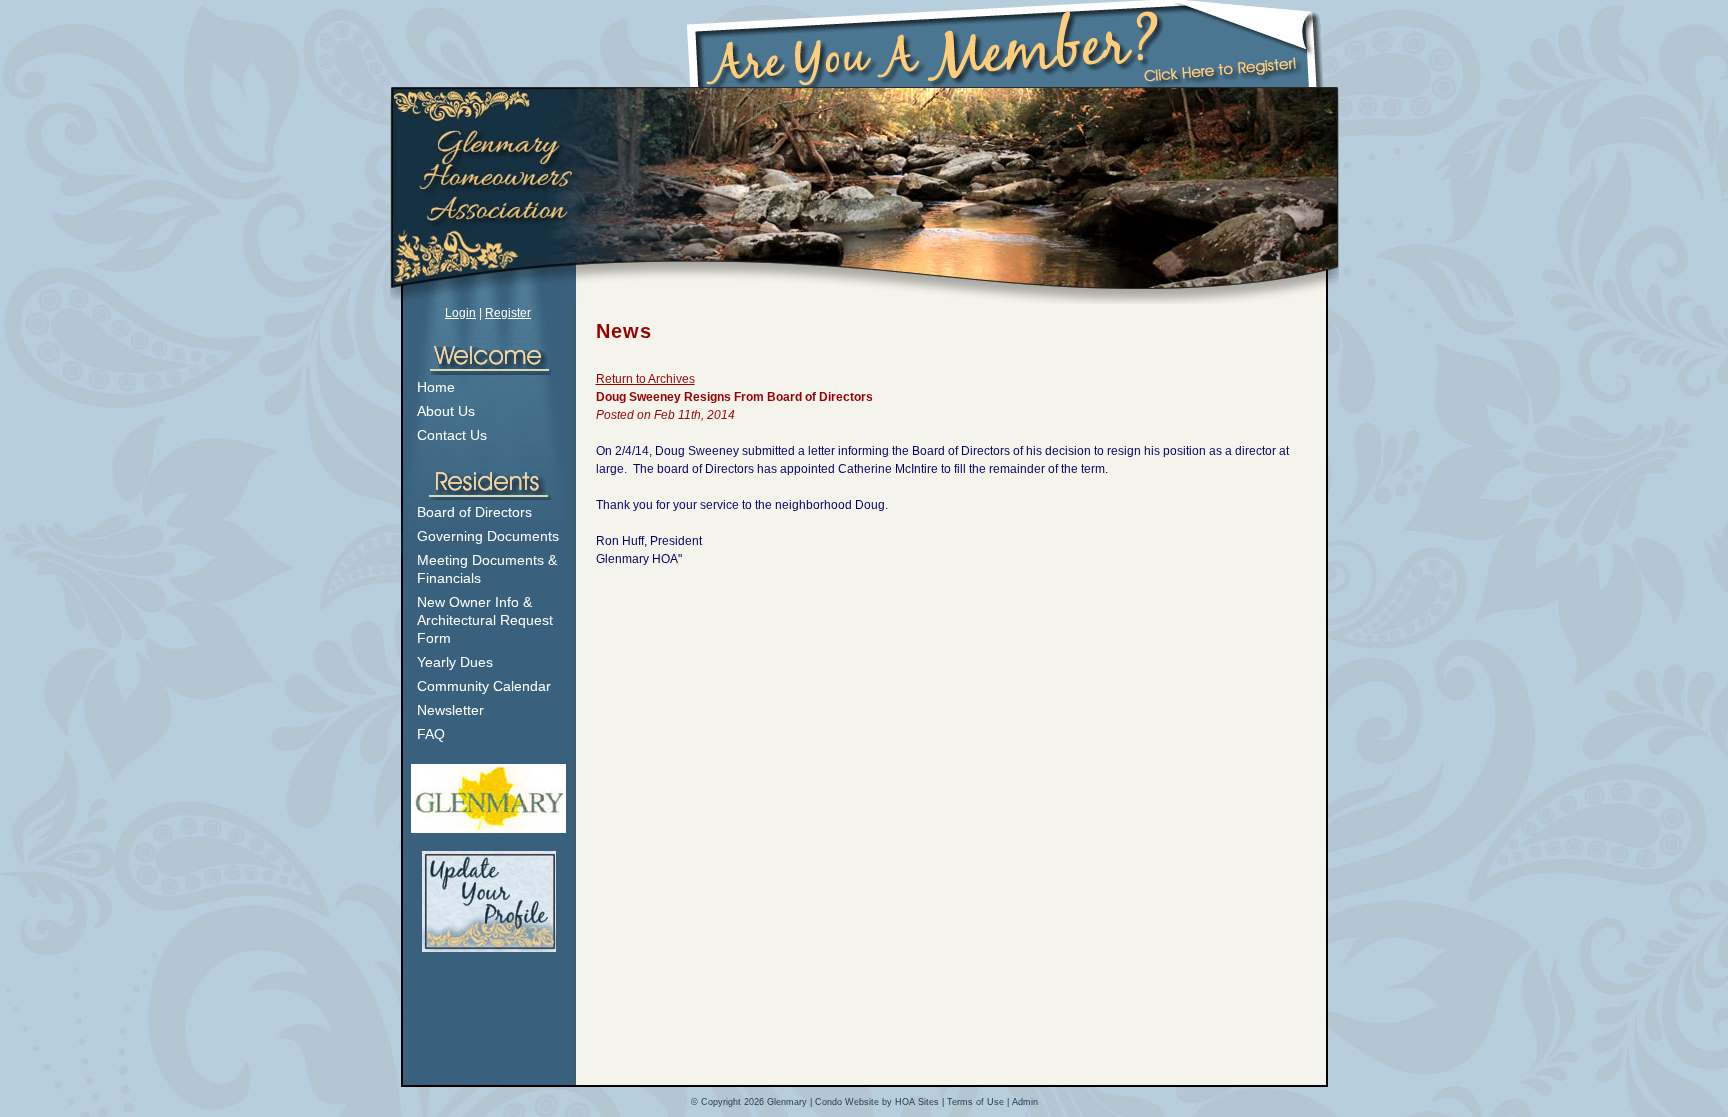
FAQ (431, 734)
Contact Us (452, 435)
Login (460, 313)
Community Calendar (484, 686)
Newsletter (450, 710)
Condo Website (847, 1102)
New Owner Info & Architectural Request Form (485, 620)
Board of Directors (474, 512)
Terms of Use (975, 1102)
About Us (446, 411)
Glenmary (787, 1102)
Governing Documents (488, 536)
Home (436, 387)
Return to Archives (645, 379)
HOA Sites (917, 1102)
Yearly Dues (455, 662)
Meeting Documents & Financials (487, 569)
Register (508, 313)
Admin (1025, 1102)
